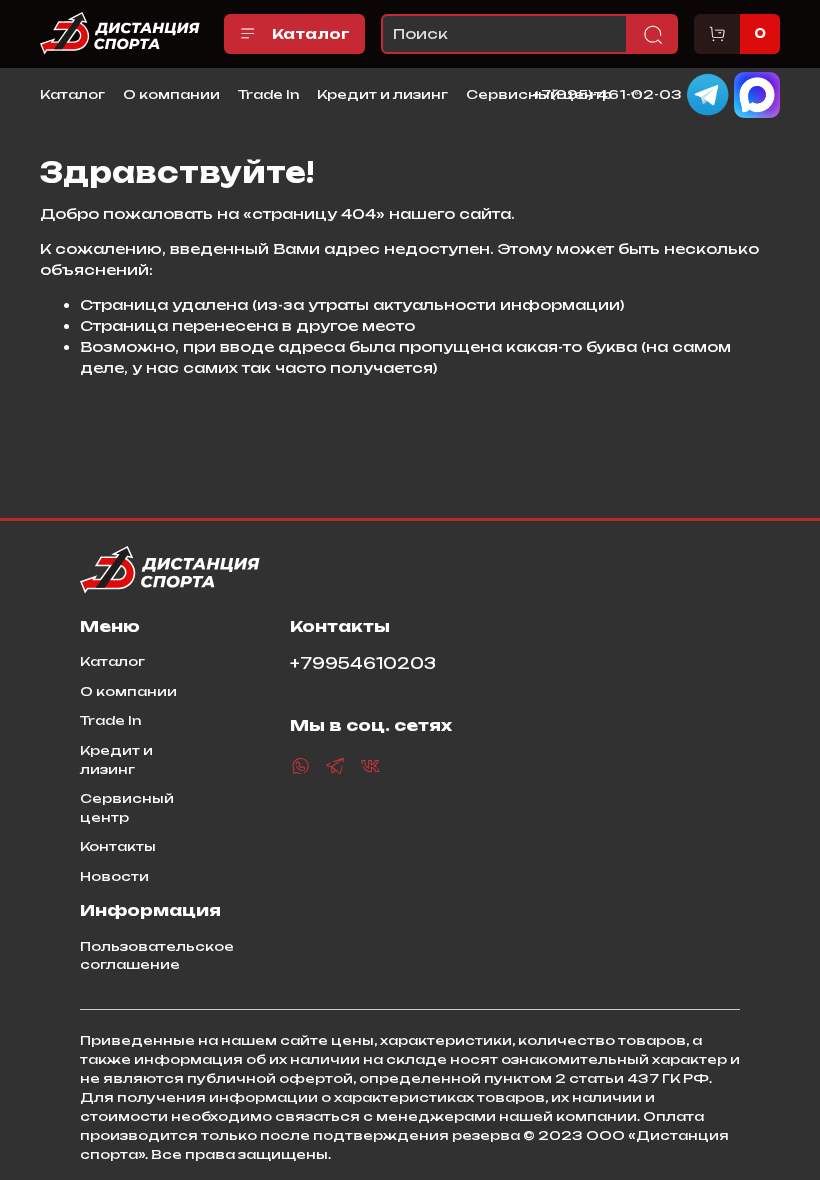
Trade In (268, 94)
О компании (171, 94)
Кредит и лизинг (382, 94)
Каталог (311, 33)
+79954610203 (363, 663)
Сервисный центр (127, 807)
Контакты (118, 846)
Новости (114, 876)
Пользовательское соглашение (157, 955)
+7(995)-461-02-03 (607, 93)
